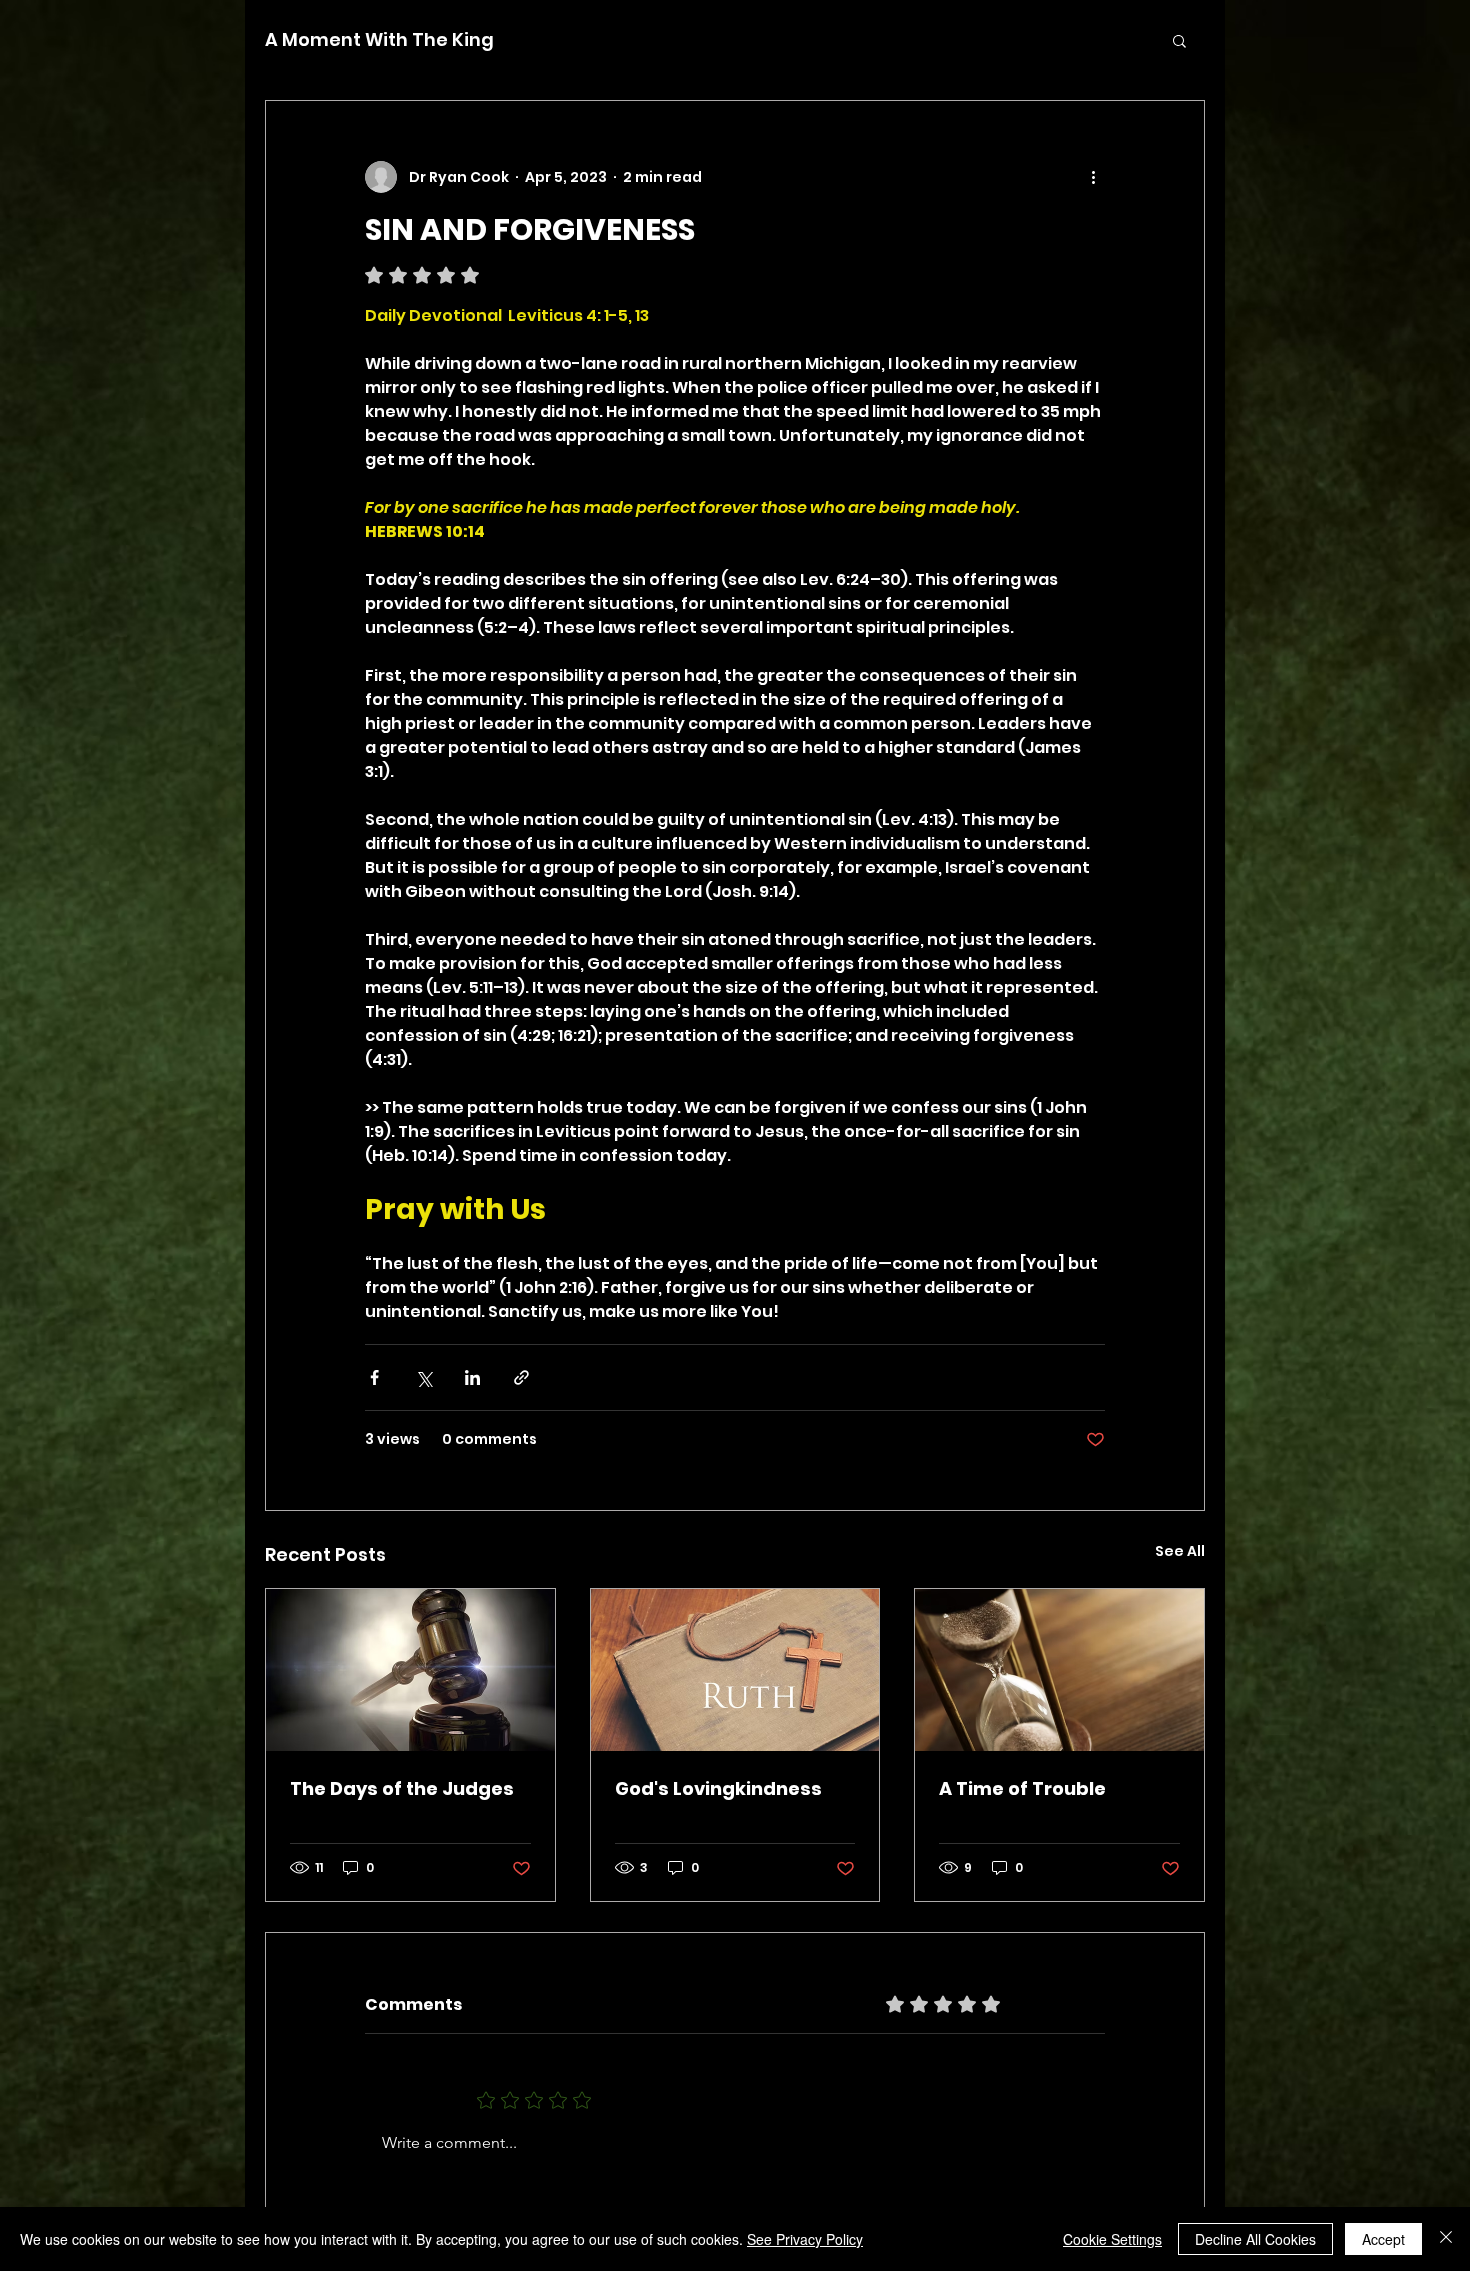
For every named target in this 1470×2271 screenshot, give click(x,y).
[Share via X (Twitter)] (423, 1377)
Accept (1383, 2239)
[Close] (1446, 2239)
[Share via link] (521, 1377)
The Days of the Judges (402, 1788)
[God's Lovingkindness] (735, 1670)
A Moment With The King (379, 40)
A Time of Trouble (1022, 1788)
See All (1180, 1551)
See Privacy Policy (805, 2239)
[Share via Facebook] (374, 1377)
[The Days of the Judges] (410, 1670)
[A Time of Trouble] (1059, 1670)
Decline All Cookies (1255, 2239)
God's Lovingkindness (718, 1788)
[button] (1179, 40)
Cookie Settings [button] (1112, 2239)
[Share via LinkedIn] (472, 1377)
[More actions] (1093, 177)
